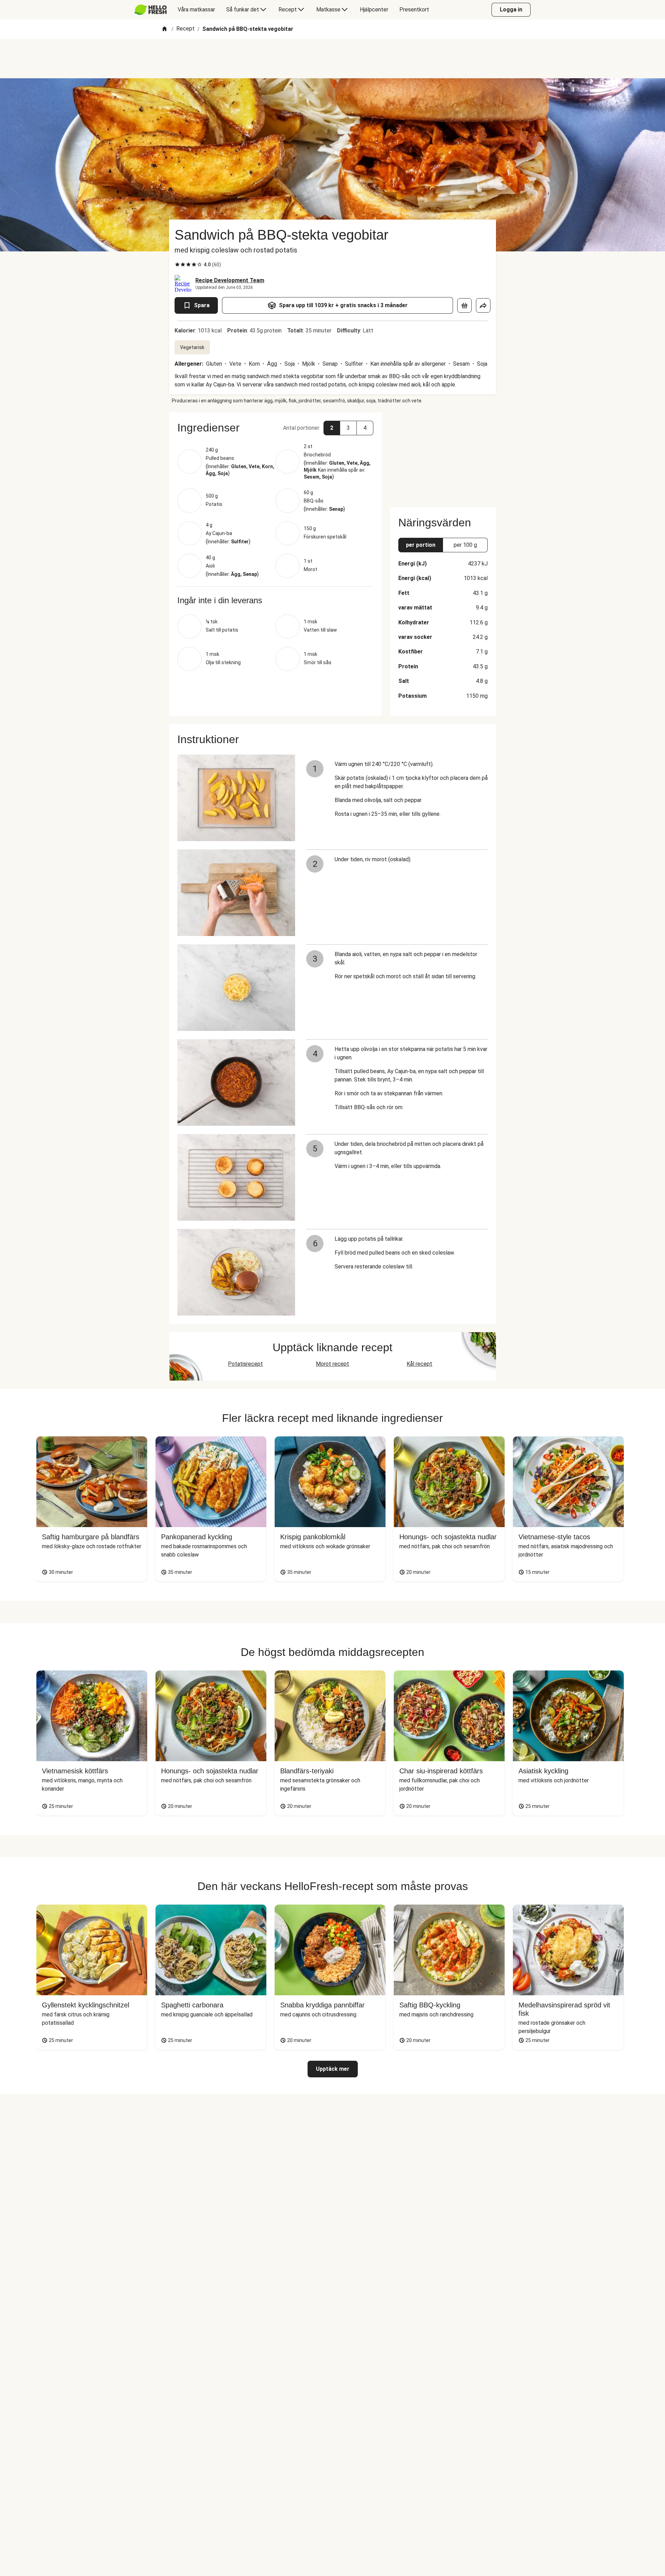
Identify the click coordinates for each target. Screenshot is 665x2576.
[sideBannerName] (443, 456)
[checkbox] (177, 265)
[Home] (165, 29)
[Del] (483, 305)
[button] (275, 428)
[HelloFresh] (150, 10)
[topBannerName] (332, 59)
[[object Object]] (464, 305)
